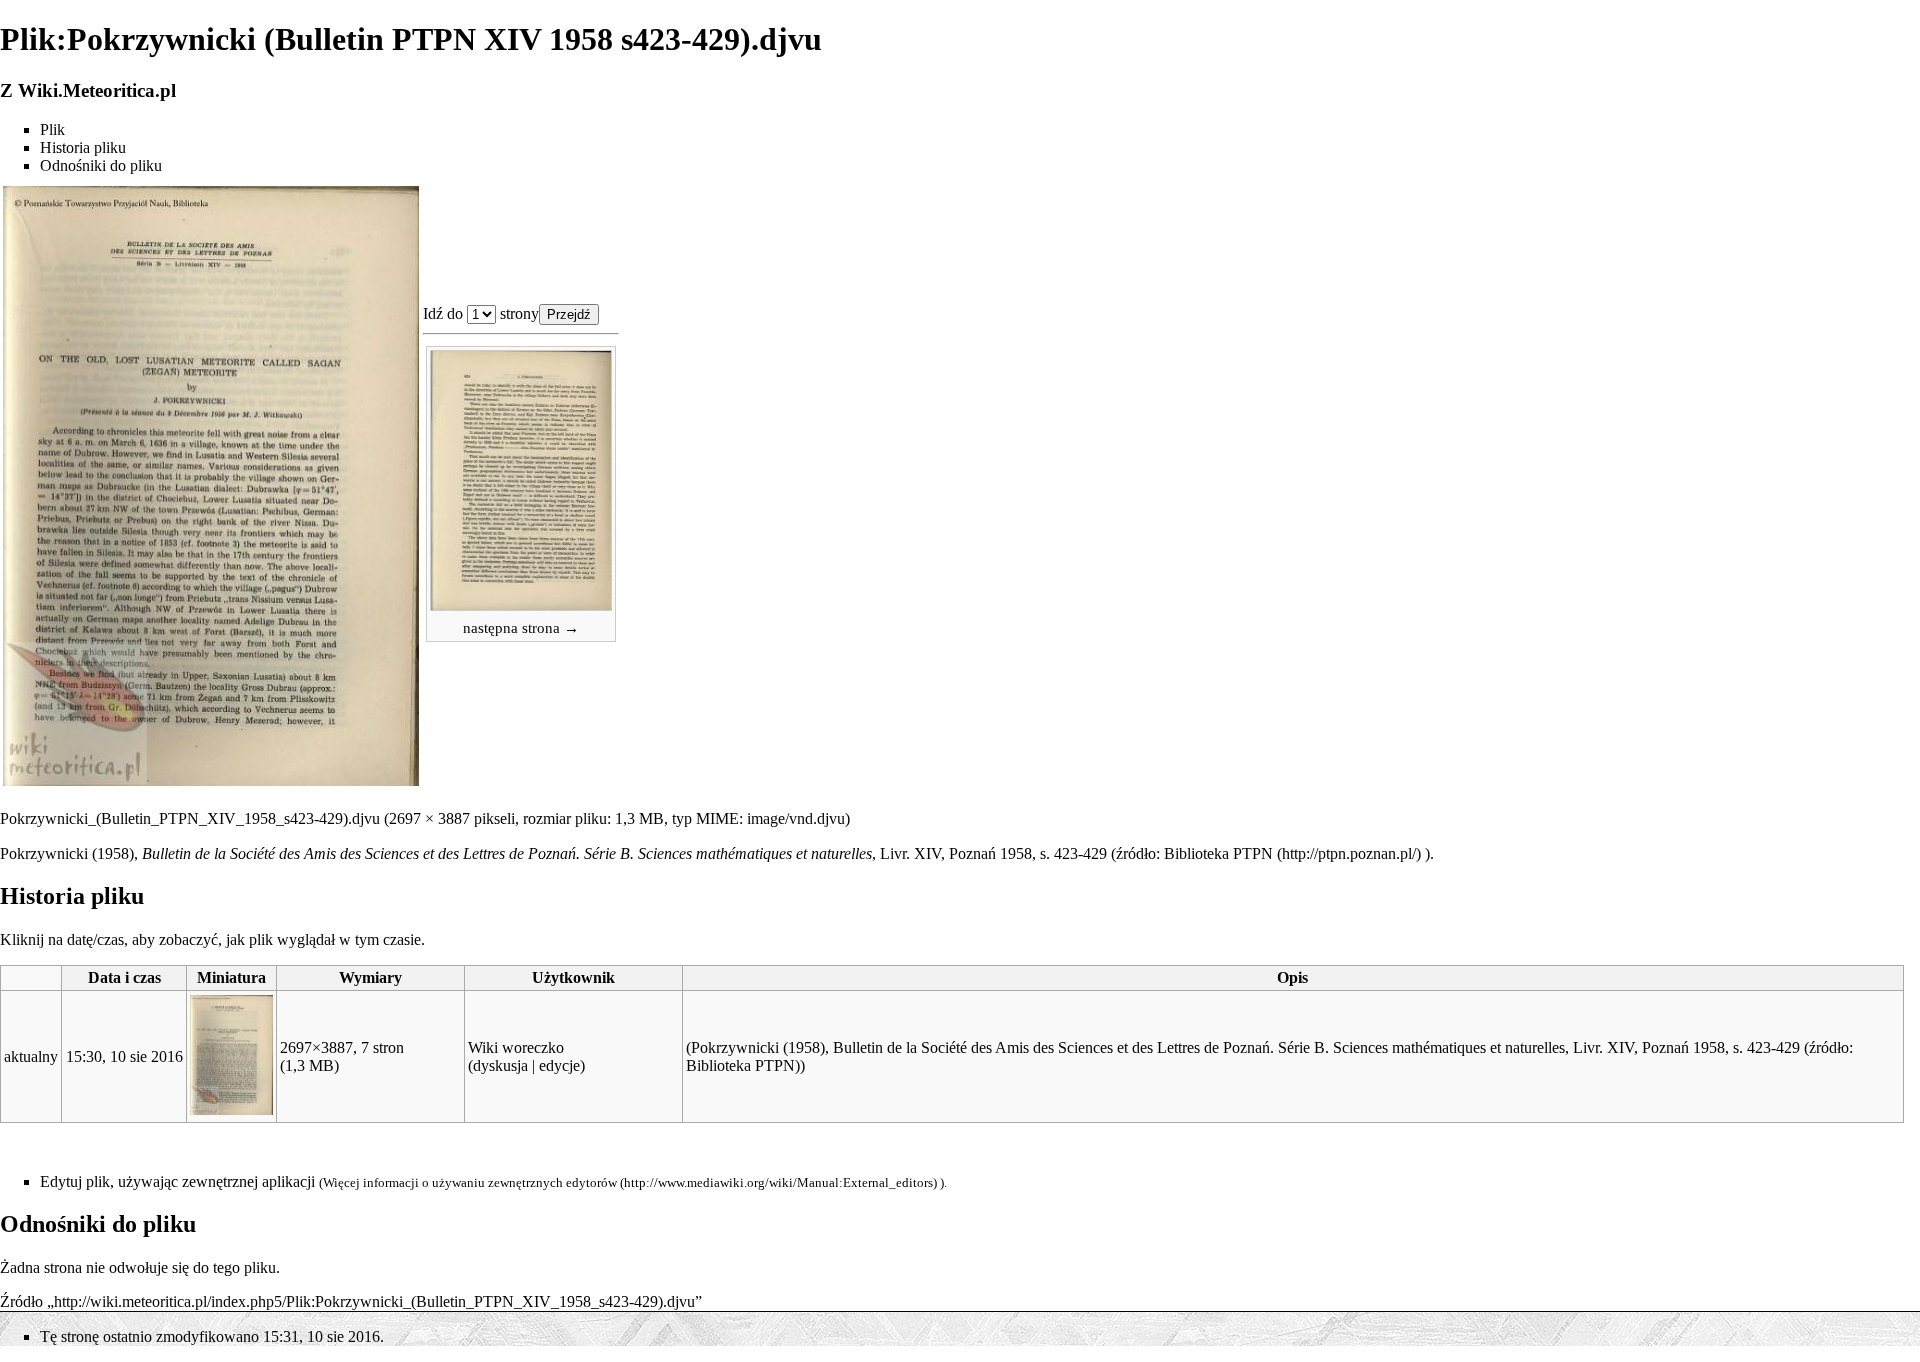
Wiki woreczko (516, 1047)
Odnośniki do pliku (101, 165)
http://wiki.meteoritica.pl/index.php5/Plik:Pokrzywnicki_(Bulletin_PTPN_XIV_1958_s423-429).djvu (374, 1301)
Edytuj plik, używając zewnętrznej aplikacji (177, 1181)
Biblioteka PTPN (1218, 853)
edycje (559, 1065)
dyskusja (500, 1065)
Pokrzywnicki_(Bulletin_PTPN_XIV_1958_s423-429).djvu (190, 818)
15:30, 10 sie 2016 (124, 1056)
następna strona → (521, 628)
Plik (52, 129)
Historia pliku (83, 147)
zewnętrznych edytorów (552, 1182)
